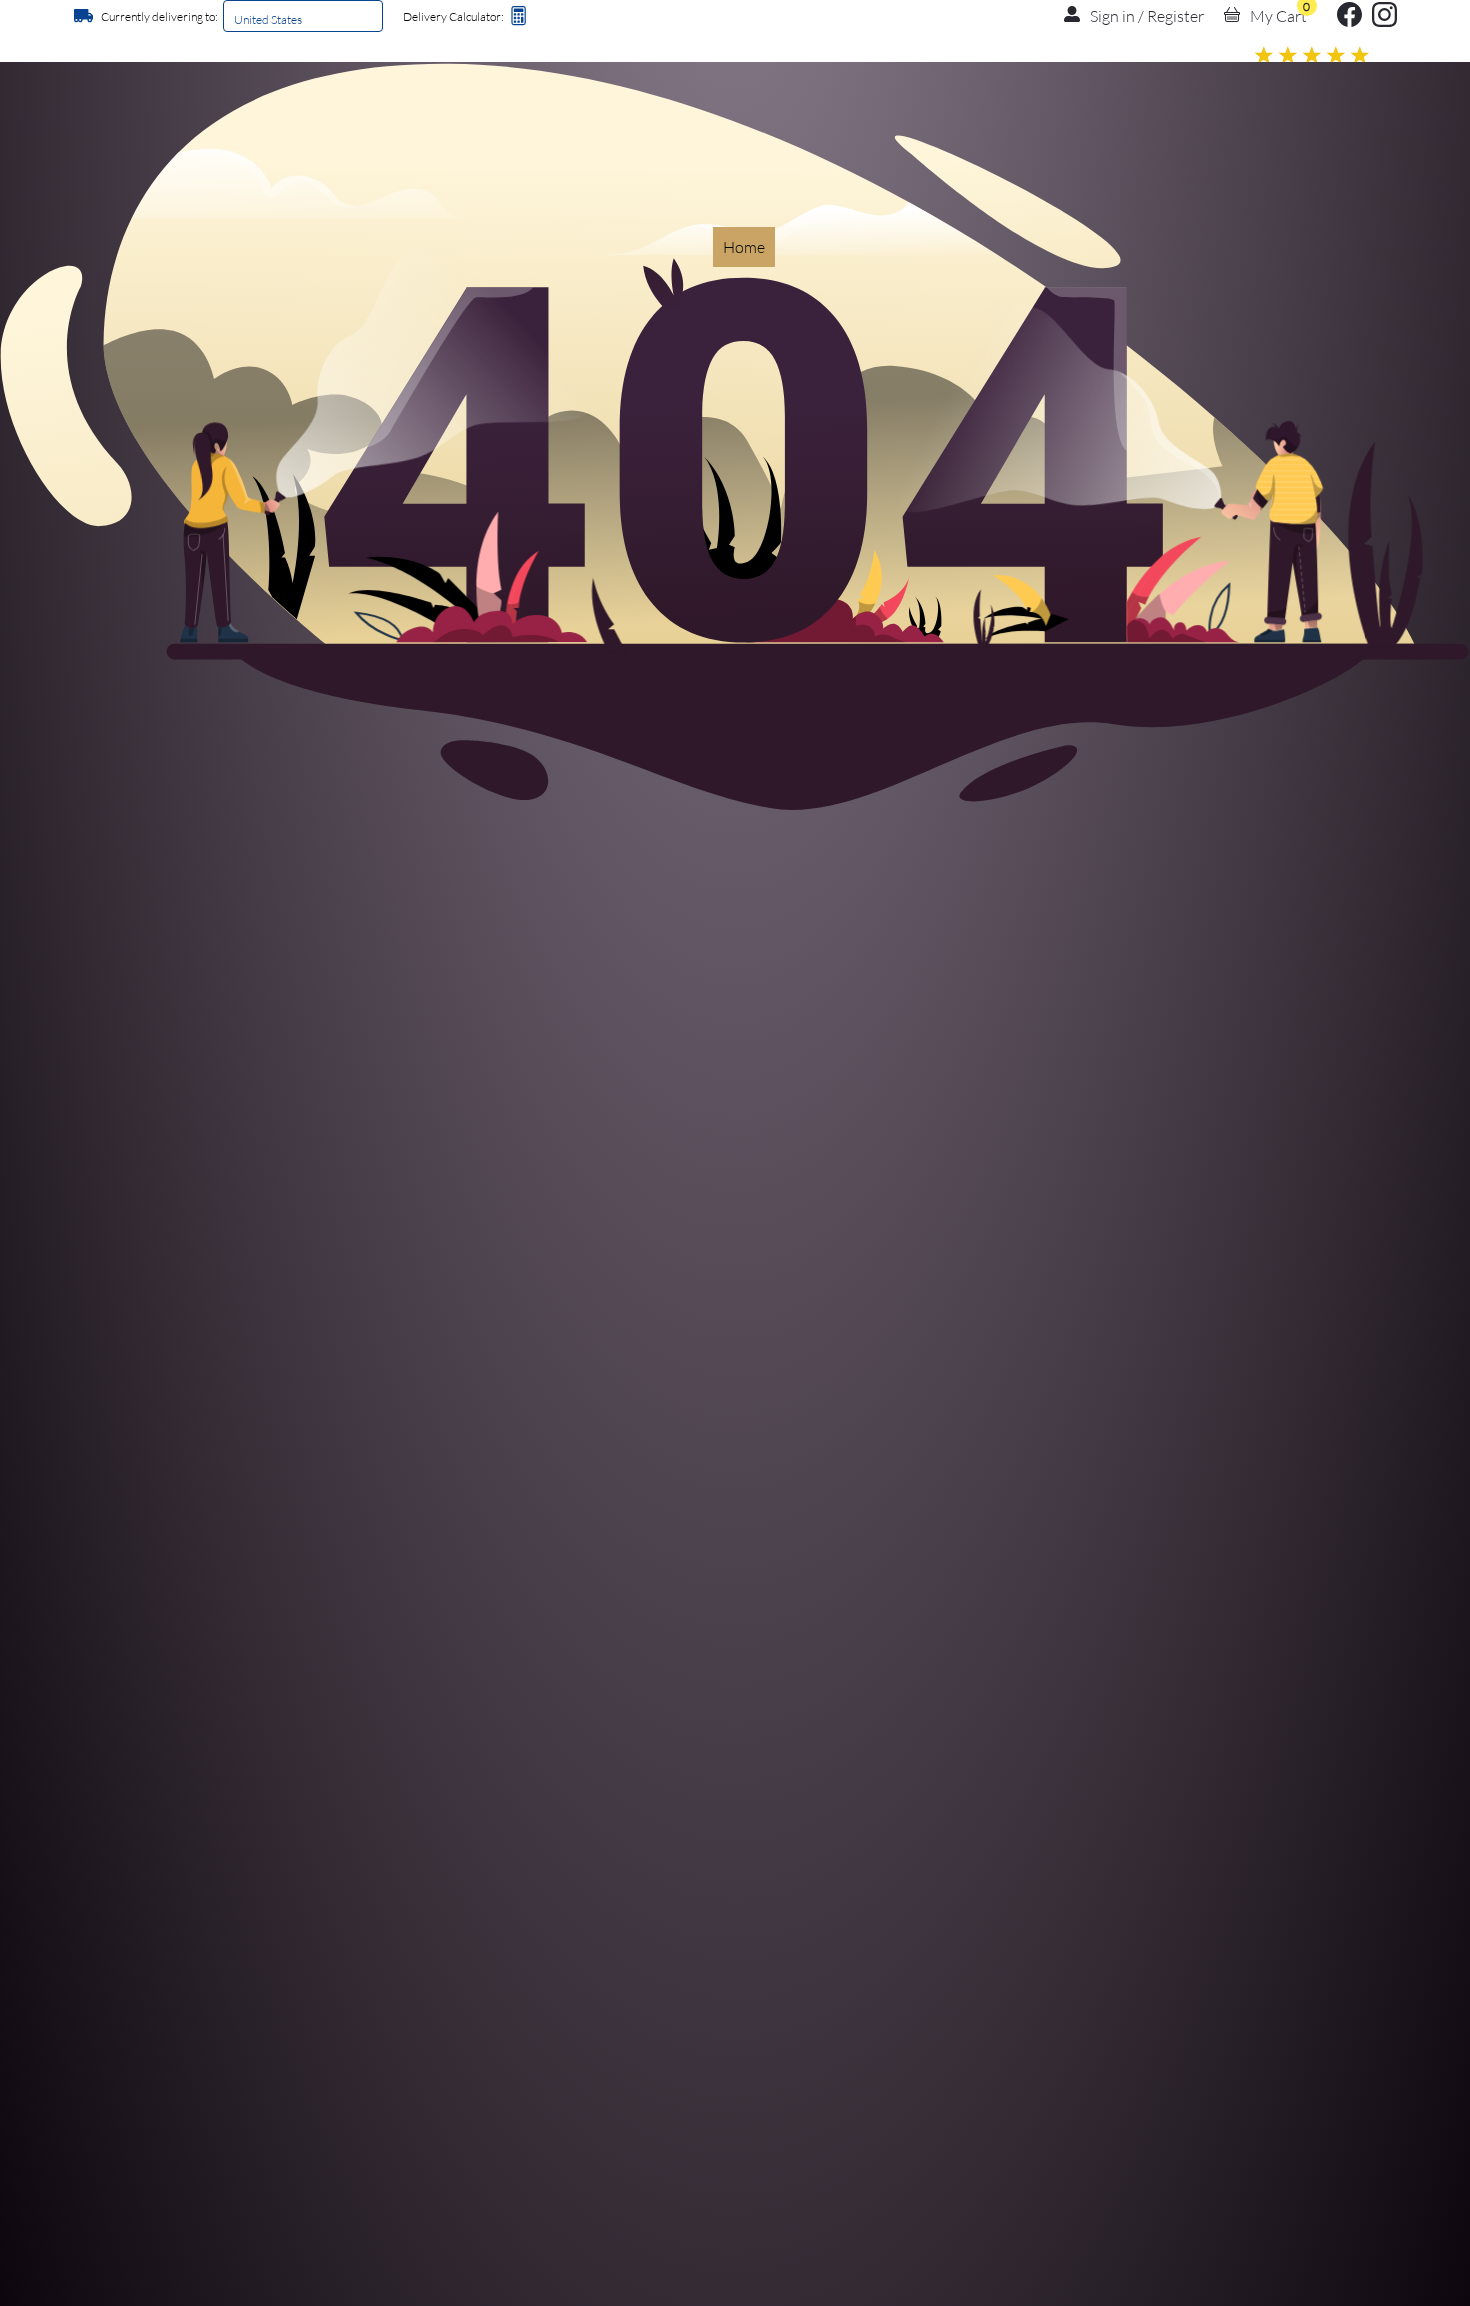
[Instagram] (1384, 20)
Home (744, 247)
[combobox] (235, 19)
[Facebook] (1349, 20)
